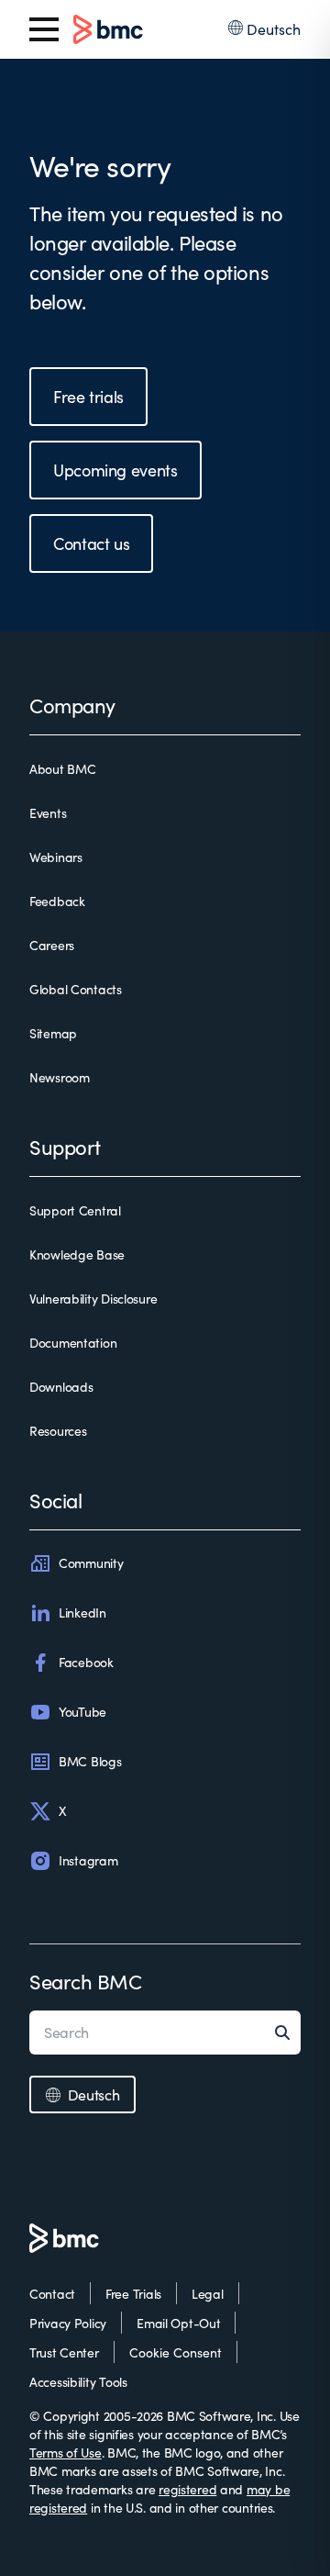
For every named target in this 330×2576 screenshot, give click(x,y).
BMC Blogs (90, 1761)
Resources (58, 1431)
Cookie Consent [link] (176, 2352)
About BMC (62, 769)
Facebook (86, 1662)
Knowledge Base (77, 1254)
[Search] (288, 2033)
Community (91, 1563)
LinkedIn (82, 1613)
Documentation (73, 1343)
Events (48, 813)
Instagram (88, 1860)
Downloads (61, 1387)
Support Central (75, 1210)
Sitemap (53, 1033)
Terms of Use (66, 2453)
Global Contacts (76, 989)
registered (187, 2489)
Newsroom (60, 1077)
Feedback (57, 901)
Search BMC (86, 1981)
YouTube (82, 1712)
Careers (52, 945)
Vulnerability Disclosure (93, 1299)
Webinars (56, 857)
